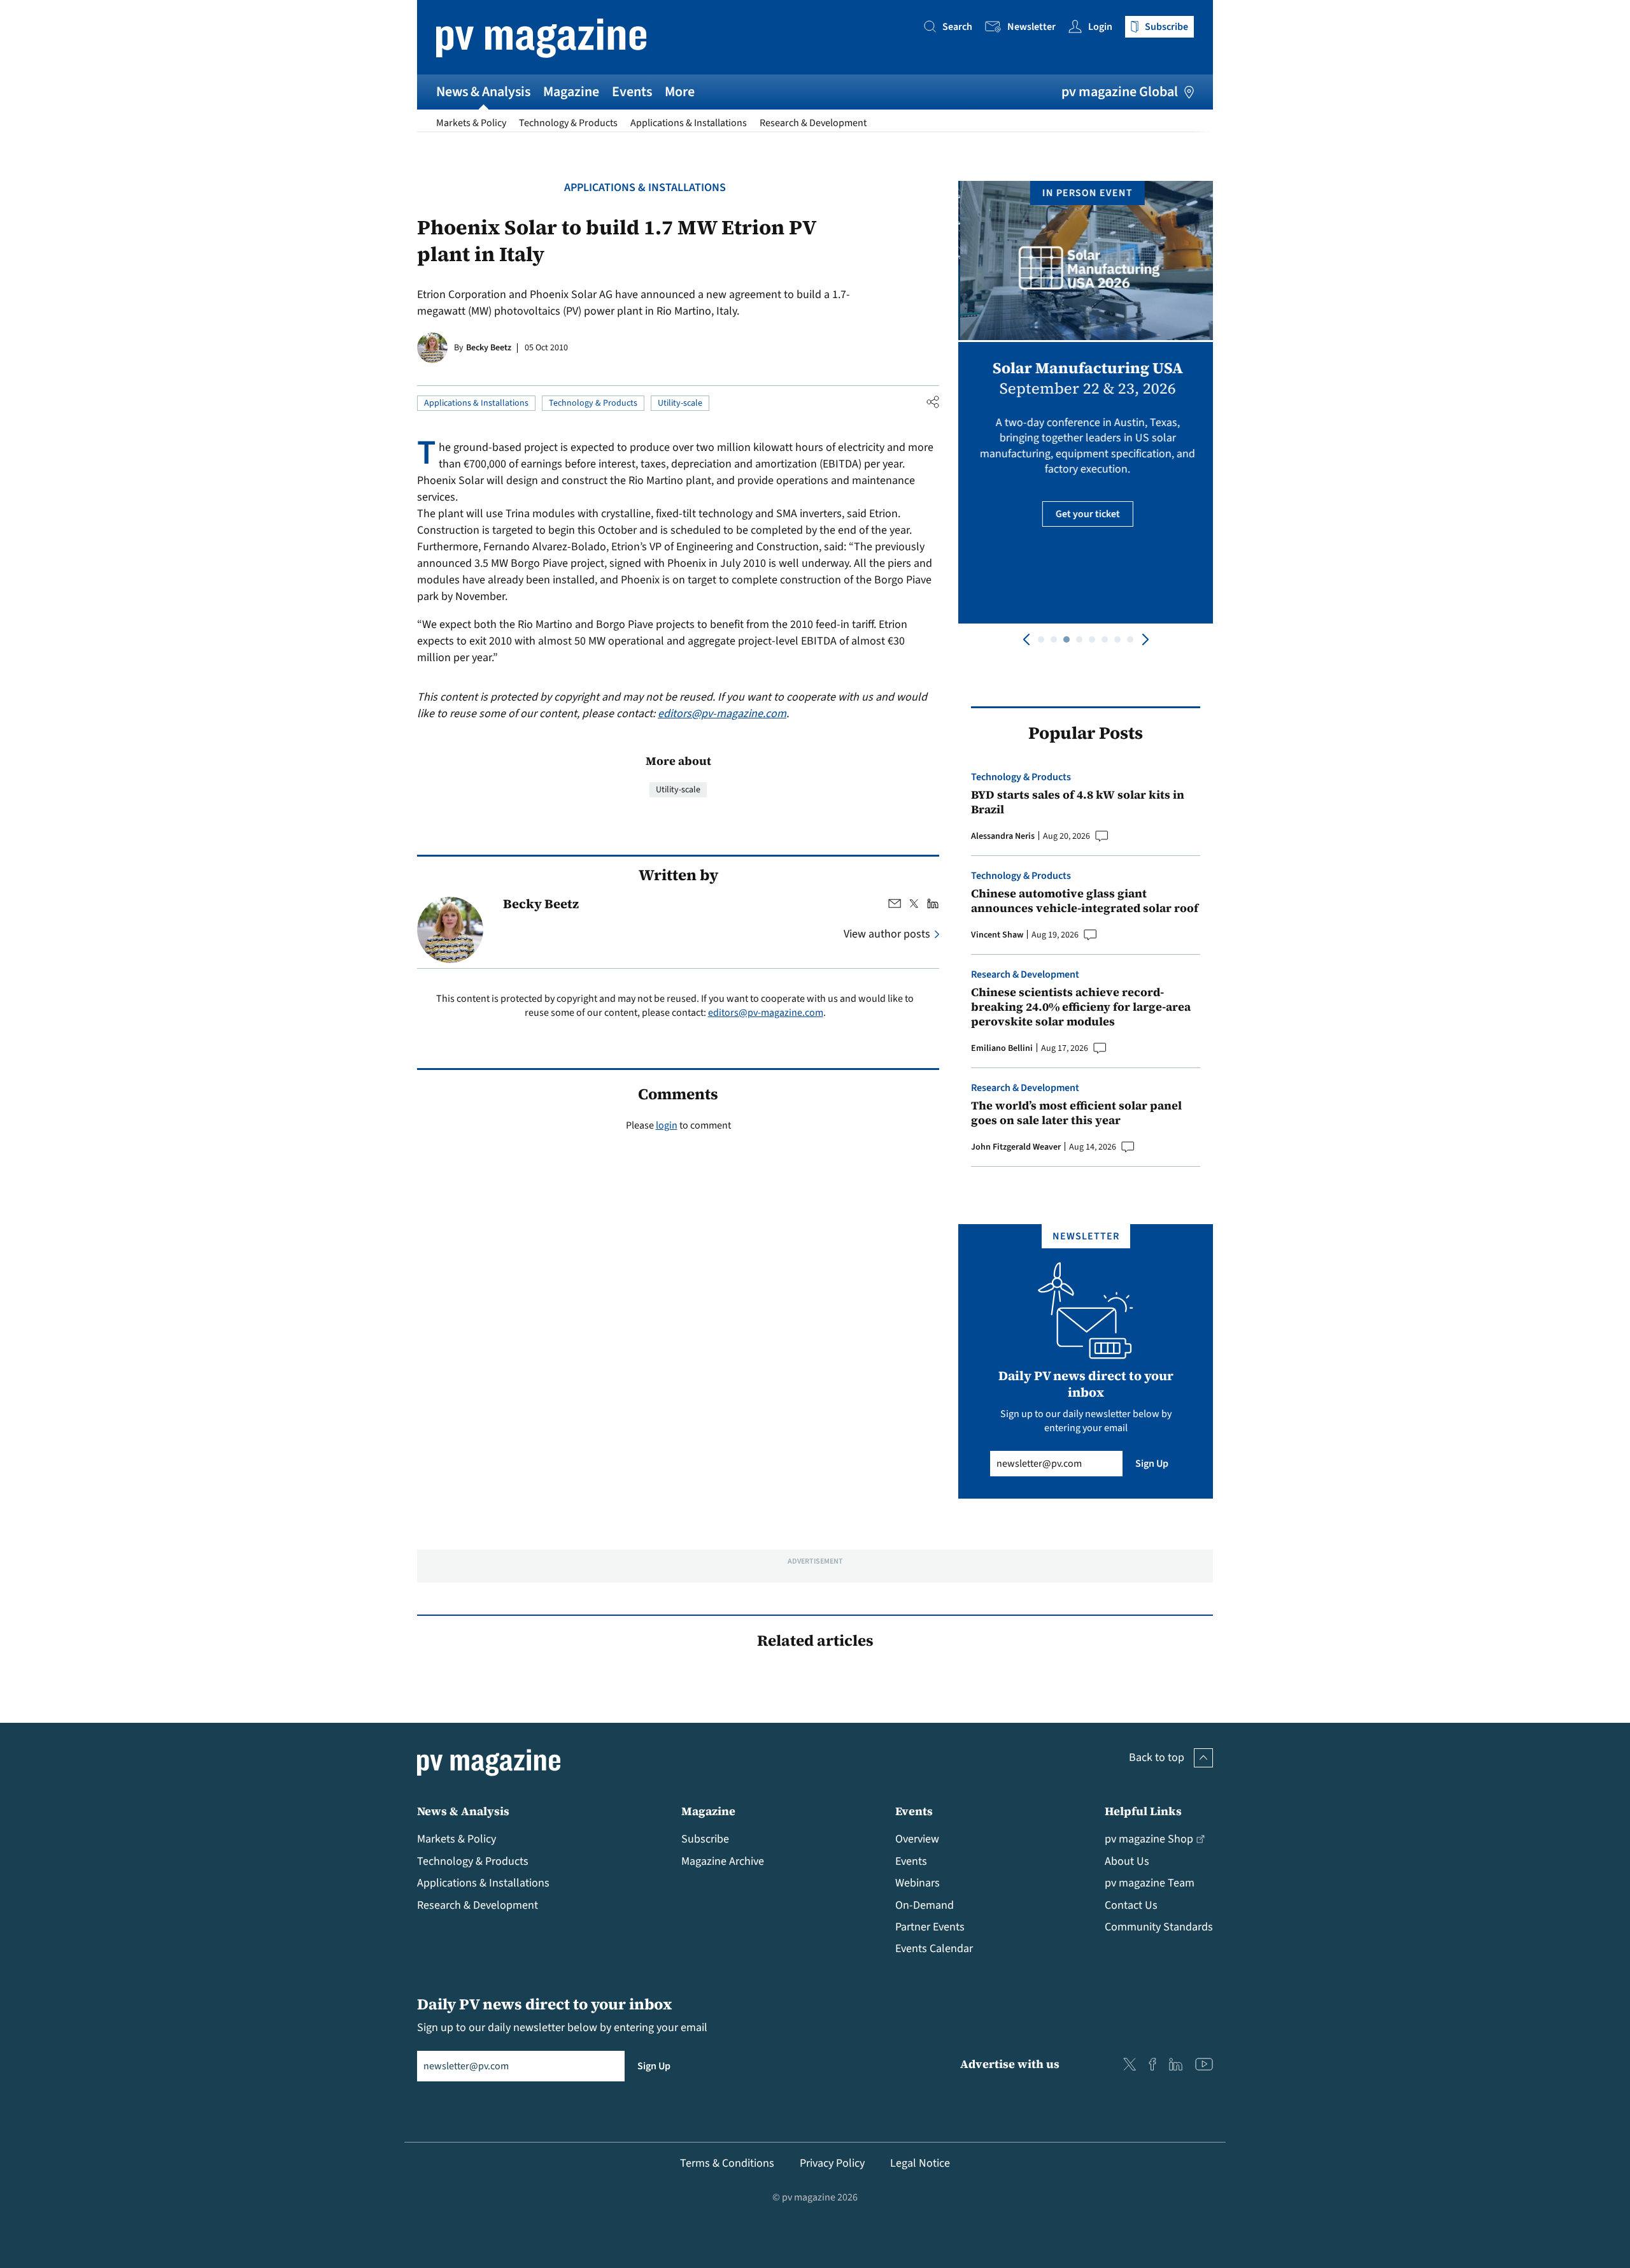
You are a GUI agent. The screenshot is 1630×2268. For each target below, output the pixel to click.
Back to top (1157, 1758)
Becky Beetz (489, 348)
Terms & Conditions (727, 2163)
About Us (1127, 1861)
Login (1100, 27)
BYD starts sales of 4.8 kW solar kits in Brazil (1078, 802)
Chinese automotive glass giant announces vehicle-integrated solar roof (1085, 901)
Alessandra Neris (1003, 836)
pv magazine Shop (1149, 1839)
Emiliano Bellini (1002, 1048)
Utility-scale (680, 403)
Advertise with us (1010, 2064)
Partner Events (930, 1927)
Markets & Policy (471, 123)
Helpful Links (1143, 1811)
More (680, 92)
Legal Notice (920, 2163)
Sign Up (1152, 1464)
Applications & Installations (689, 123)
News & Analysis (483, 92)
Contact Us (1131, 1905)
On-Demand (925, 1905)
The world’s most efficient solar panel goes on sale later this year (1076, 1113)
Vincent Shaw (997, 935)
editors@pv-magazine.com (722, 714)
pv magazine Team (1150, 1883)
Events (632, 92)
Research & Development (813, 123)
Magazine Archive (723, 1861)
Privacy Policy (832, 2163)
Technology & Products (568, 123)
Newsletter (1031, 27)
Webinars (918, 1883)
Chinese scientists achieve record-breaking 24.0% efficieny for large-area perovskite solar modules (1081, 1007)
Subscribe (705, 1839)
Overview (917, 1839)
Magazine (571, 92)
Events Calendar (934, 1949)
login (667, 1125)
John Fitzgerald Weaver (1016, 1147)
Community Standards (1159, 1927)
